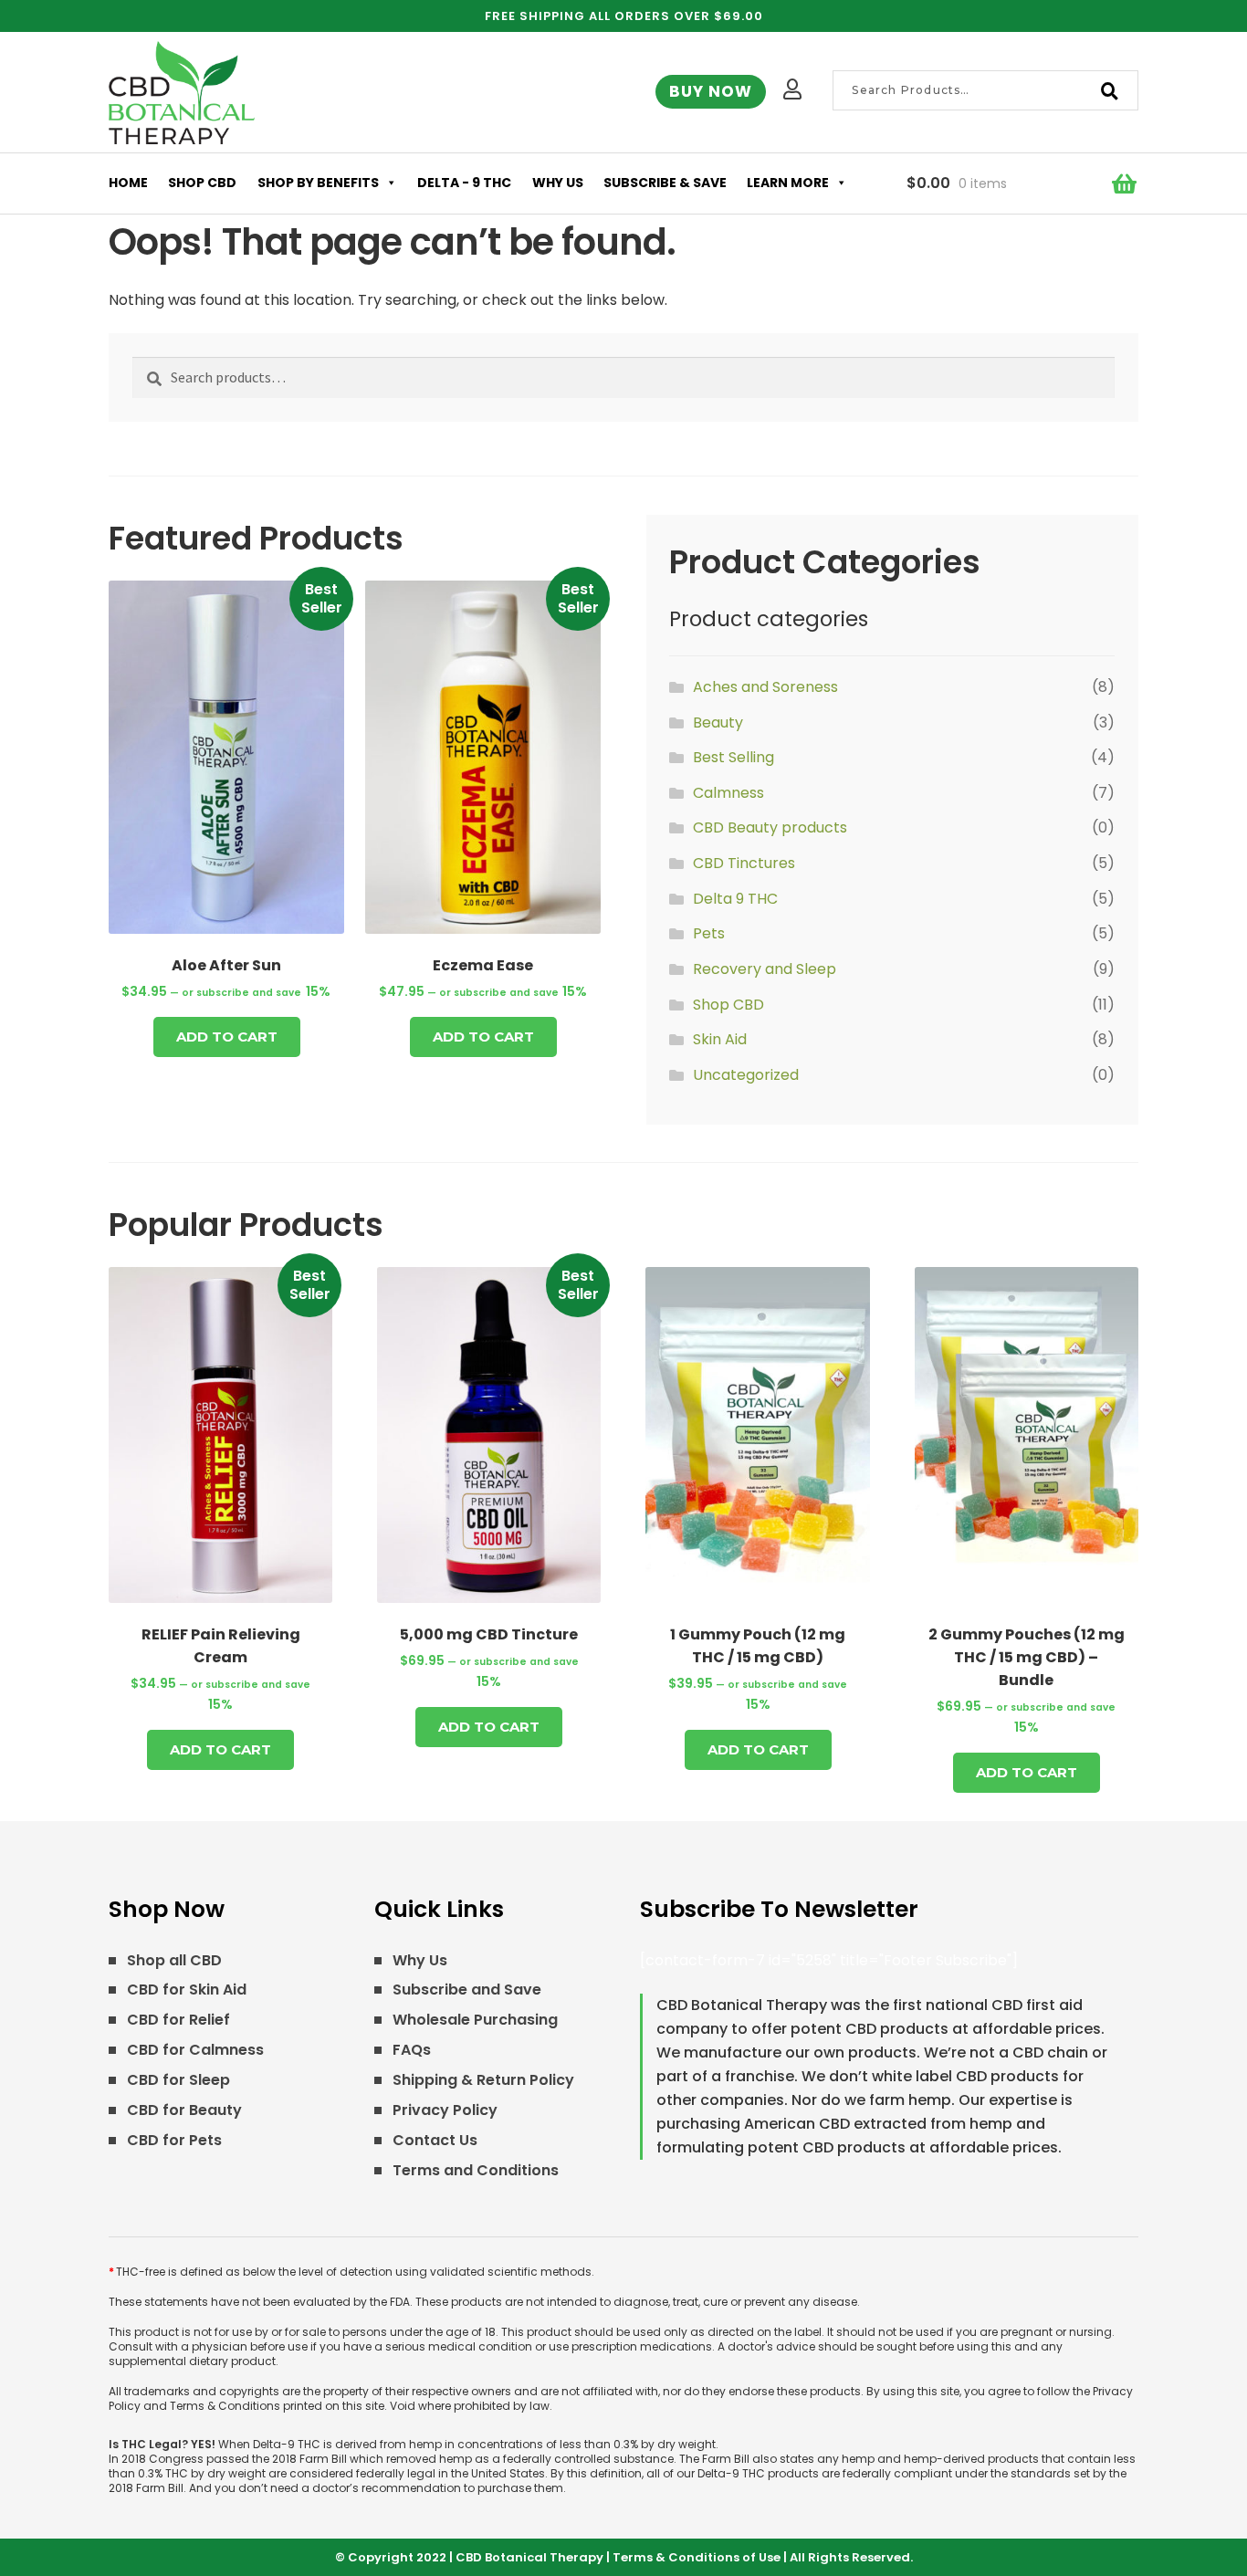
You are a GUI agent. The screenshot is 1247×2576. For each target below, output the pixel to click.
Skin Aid (720, 1039)
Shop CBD (202, 183)
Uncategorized (746, 1075)
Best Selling (734, 757)
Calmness (728, 793)
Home (128, 183)
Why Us (558, 183)
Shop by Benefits (318, 183)
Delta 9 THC (735, 899)
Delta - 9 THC (464, 183)
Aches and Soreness (765, 687)
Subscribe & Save (665, 183)
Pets (709, 933)
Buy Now (711, 91)
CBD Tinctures (744, 863)
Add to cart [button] (227, 1037)
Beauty (718, 723)
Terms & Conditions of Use (697, 2557)
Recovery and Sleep (765, 969)
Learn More (788, 183)
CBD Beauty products (770, 827)
